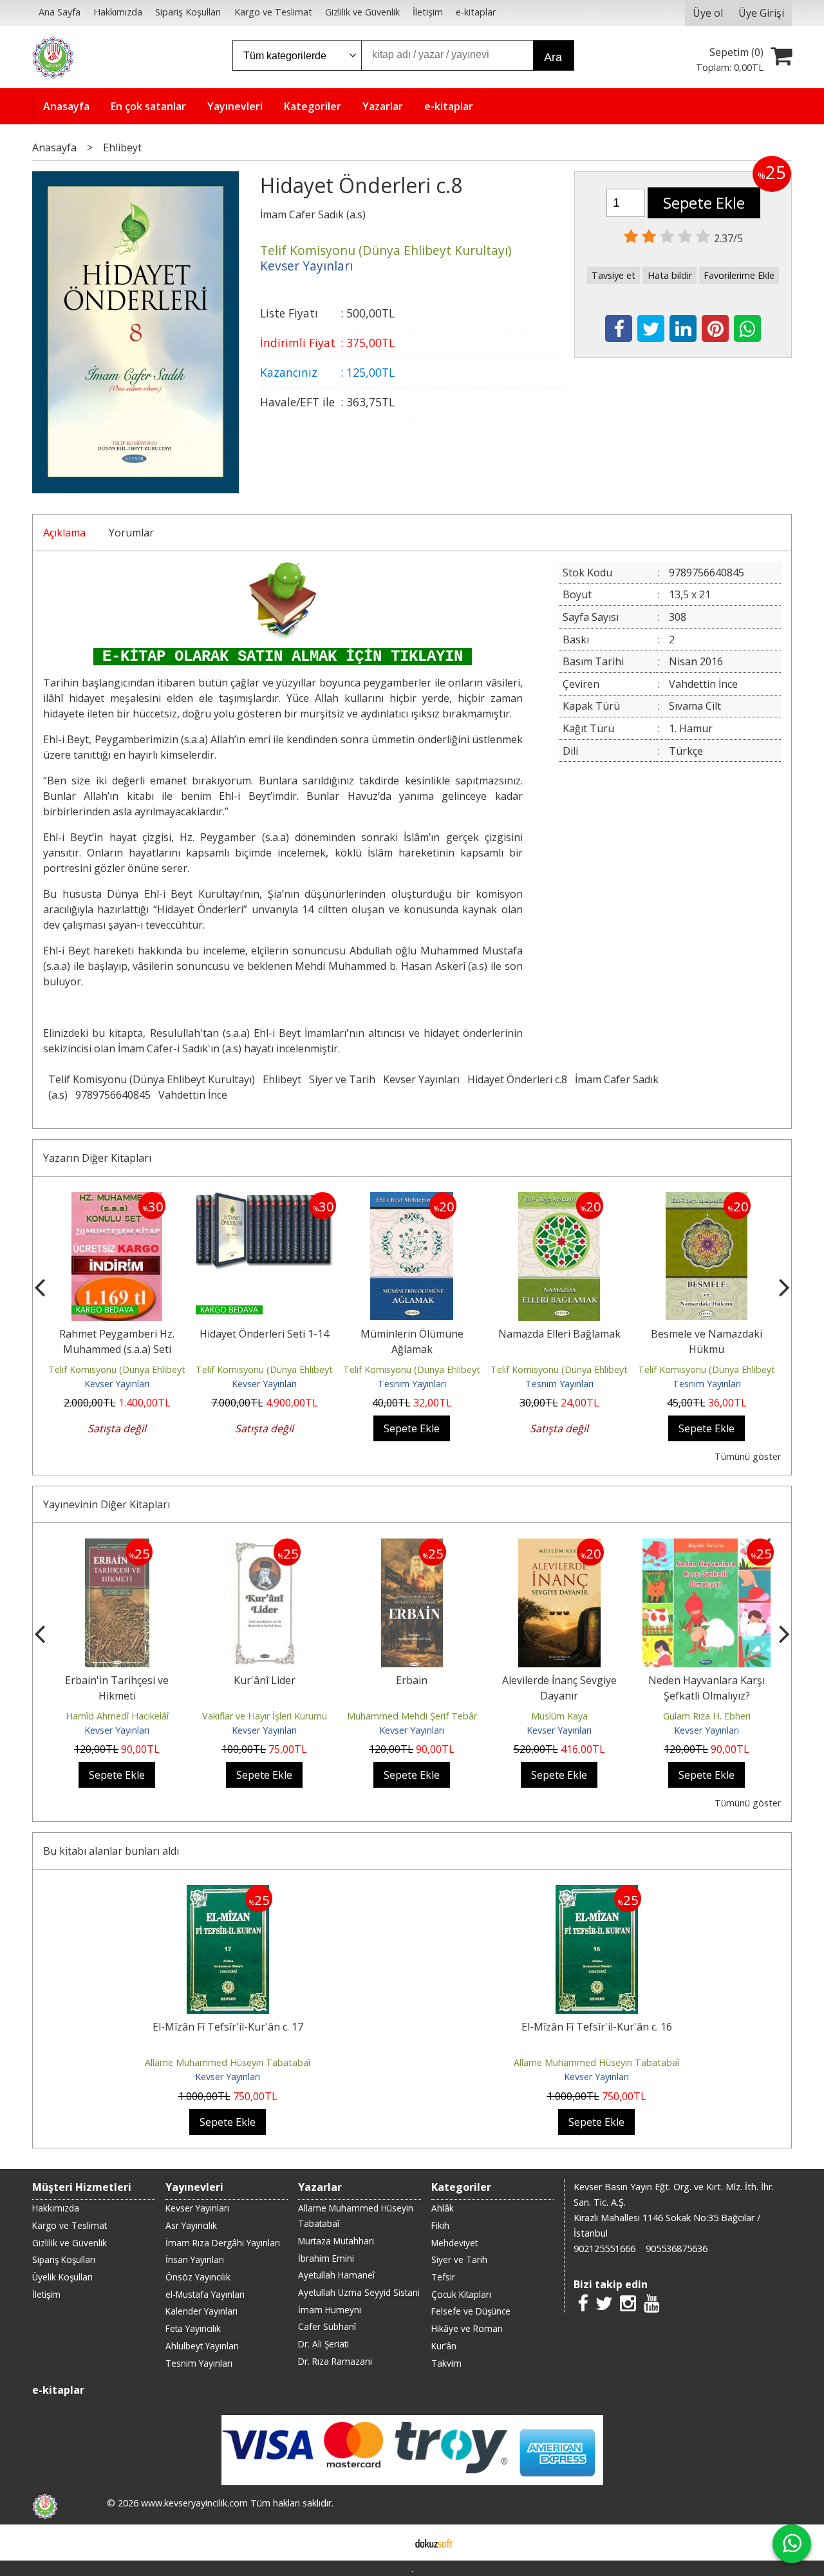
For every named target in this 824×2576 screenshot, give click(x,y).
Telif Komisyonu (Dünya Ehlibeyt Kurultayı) (152, 1079)
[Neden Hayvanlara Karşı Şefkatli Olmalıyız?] (707, 1546)
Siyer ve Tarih (342, 1079)
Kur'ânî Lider (265, 1680)
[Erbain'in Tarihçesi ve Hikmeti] (117, 1546)
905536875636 (677, 2249)
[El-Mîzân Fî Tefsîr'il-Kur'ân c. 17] (228, 1893)
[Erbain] (412, 1546)
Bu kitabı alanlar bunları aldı (111, 1851)
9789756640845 (113, 1095)
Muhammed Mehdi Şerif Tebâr (412, 1716)
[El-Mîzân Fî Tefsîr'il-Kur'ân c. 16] (597, 1893)
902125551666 (604, 2249)
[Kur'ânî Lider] (264, 1546)
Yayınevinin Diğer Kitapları (107, 1504)
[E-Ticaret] (434, 2543)
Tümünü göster (748, 1456)
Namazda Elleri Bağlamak (559, 1334)
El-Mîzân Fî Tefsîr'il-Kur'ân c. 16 (597, 2027)
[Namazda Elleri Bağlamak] (559, 1200)
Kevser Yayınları (421, 1079)
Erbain (412, 1680)
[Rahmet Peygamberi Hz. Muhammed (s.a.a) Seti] (117, 1200)
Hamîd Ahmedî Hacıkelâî (117, 1716)
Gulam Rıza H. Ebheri (707, 1716)
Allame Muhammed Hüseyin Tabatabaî (228, 2062)
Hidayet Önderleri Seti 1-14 (264, 1334)
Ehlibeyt (282, 1079)
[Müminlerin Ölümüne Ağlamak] (412, 1200)
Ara (553, 57)
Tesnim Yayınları (412, 1384)
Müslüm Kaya (559, 1716)
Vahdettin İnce (193, 1095)
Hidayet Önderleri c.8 (517, 1079)
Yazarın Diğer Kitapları (97, 1158)
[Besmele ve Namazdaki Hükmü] (707, 1200)
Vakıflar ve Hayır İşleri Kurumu (265, 1716)
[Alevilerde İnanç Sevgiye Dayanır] (559, 1546)
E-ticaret (392, 2543)
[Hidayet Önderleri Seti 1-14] (264, 1200)
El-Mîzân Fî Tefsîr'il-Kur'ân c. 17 (228, 2027)
